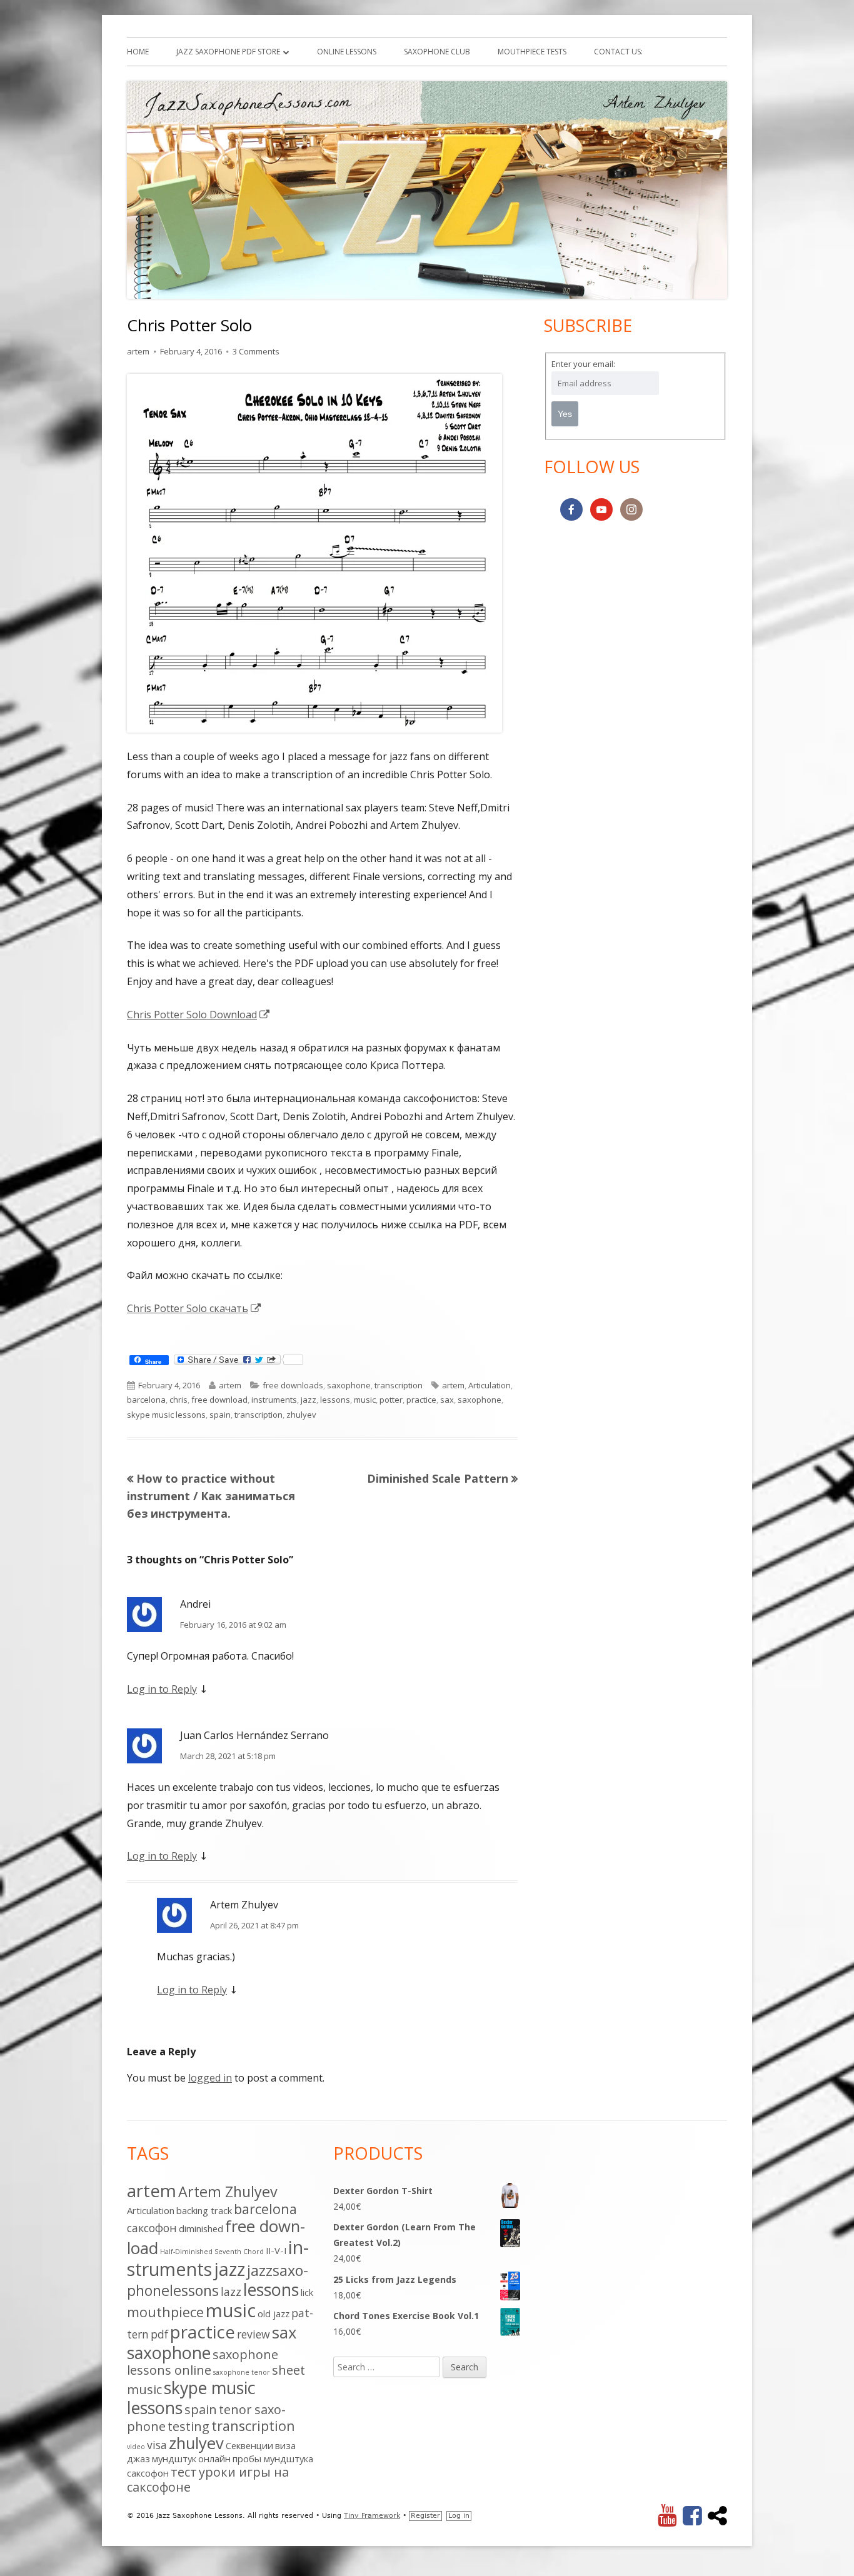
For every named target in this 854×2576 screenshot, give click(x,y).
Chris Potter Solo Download (199, 1015)
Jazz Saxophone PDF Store (228, 52)
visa (157, 2445)
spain (220, 1415)
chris (178, 1400)
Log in (459, 2516)
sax (447, 1400)
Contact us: (618, 52)
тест (184, 2472)
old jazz (274, 2313)
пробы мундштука (273, 2458)
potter (391, 1400)
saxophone (349, 1385)
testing (188, 2426)
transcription (399, 1385)
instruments (274, 1400)
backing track (204, 2210)
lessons (335, 1400)
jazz (309, 1400)
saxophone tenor (242, 2372)
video (136, 2447)
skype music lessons (166, 1415)
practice (421, 1400)
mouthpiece (165, 2312)
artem (138, 351)
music (365, 1400)
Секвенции (249, 2445)
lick (307, 2292)
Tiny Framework (372, 2516)
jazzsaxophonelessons (218, 2280)
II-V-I (276, 2250)
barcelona (146, 1400)
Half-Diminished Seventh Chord (212, 2252)
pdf (159, 2334)
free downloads (293, 1385)
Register (425, 2516)
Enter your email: (583, 364)
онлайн (214, 2458)
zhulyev (301, 1415)
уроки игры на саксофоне (208, 2479)
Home (138, 52)
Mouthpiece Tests (532, 52)
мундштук (174, 2458)
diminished (201, 2228)
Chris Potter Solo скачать (194, 1308)
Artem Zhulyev (228, 2192)
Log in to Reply (162, 1689)
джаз (138, 2458)
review (254, 2334)
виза (285, 2445)
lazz (231, 2292)
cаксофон (152, 2228)
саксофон (148, 2473)
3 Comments (256, 351)
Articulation (490, 1385)
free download (219, 1400)
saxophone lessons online (203, 2362)
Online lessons (347, 52)
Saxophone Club (437, 52)
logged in (210, 2078)
